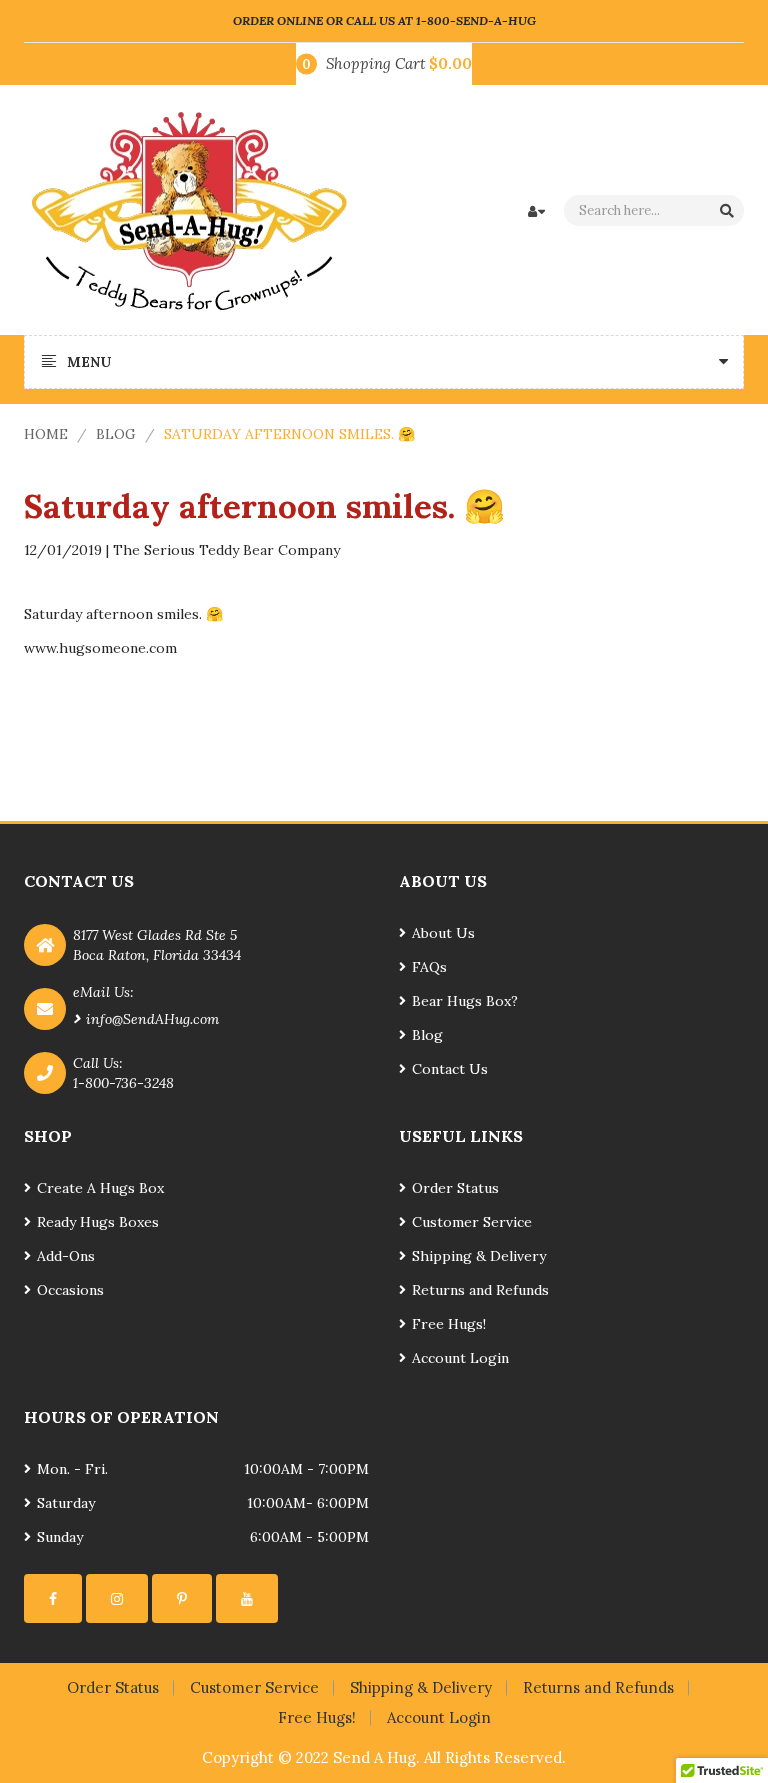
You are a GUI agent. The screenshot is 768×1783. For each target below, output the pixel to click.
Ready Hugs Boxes (98, 1222)
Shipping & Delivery (479, 1256)
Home (46, 434)
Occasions (70, 1290)
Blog (116, 434)
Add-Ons (66, 1256)
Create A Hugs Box (100, 1188)
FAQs (429, 967)
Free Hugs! (449, 1324)
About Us (443, 933)
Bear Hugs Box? (465, 1001)
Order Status (455, 1188)
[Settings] (53, 1598)
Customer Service (472, 1222)
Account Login (460, 1358)
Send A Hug (374, 1757)
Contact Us (450, 1069)
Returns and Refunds (480, 1290)
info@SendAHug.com (152, 1019)
